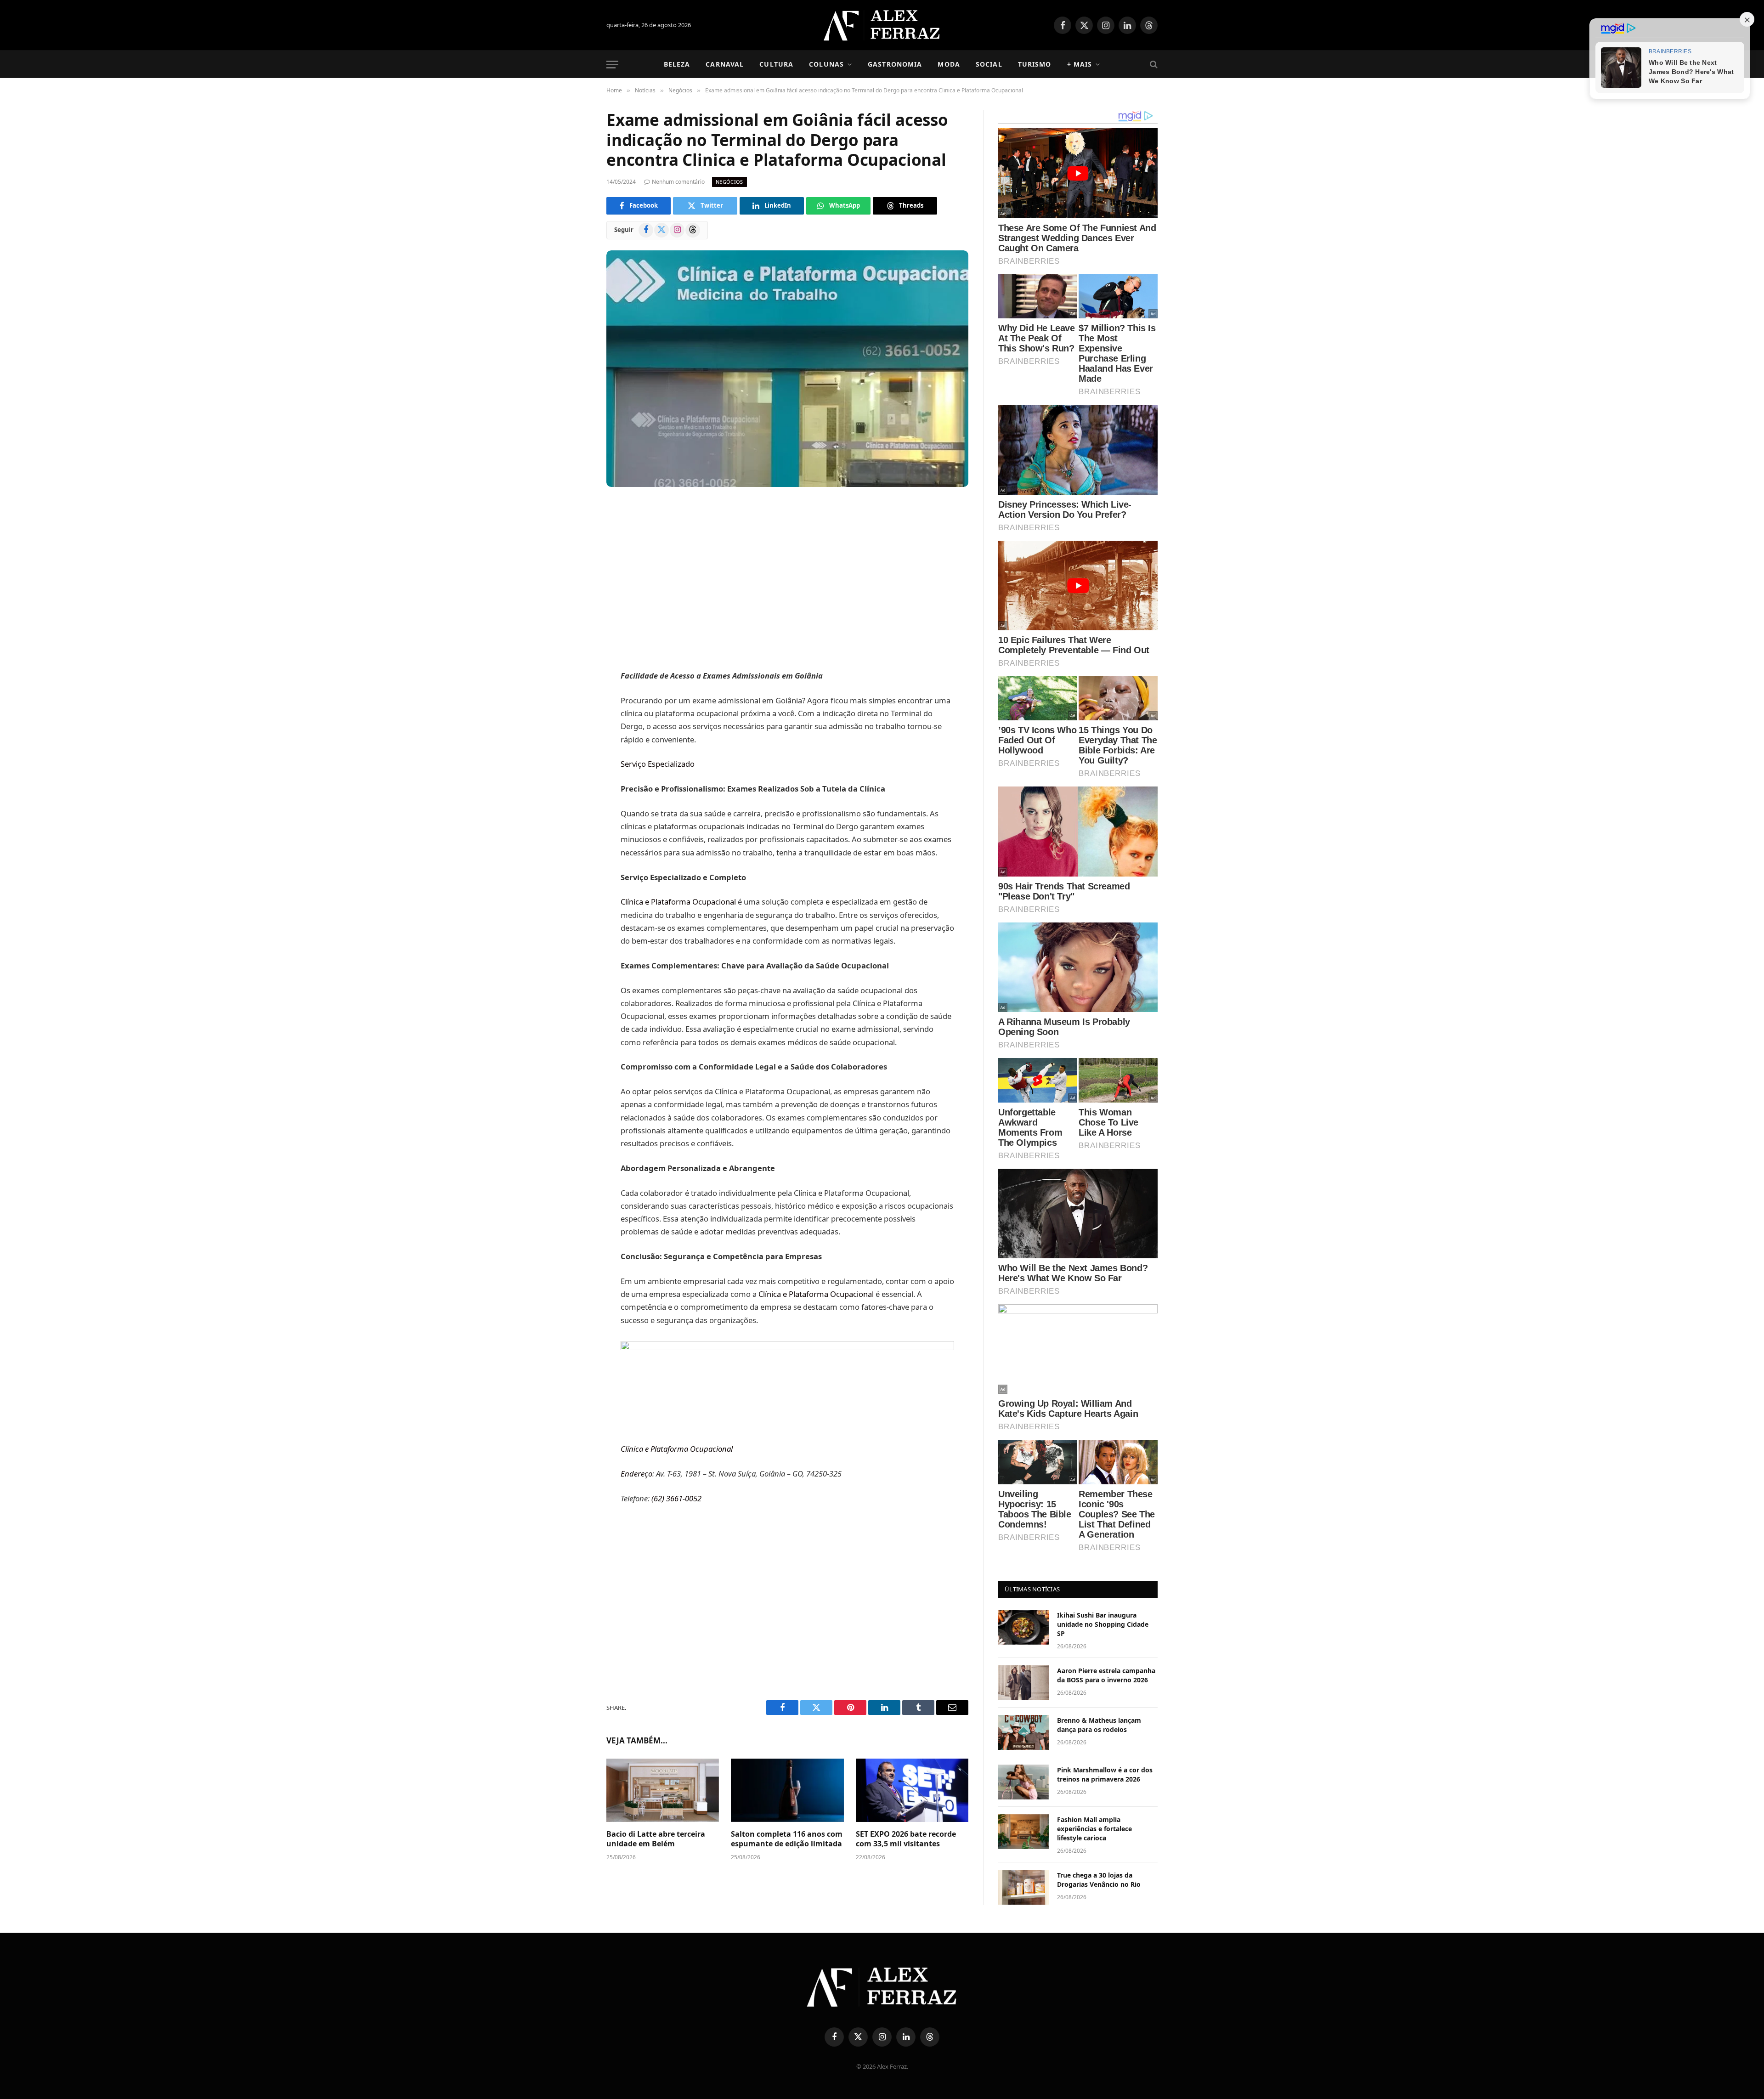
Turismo (1035, 64)
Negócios (729, 182)
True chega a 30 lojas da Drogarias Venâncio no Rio (1099, 1880)
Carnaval (725, 64)
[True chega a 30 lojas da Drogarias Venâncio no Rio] (1023, 1887)
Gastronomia (895, 64)
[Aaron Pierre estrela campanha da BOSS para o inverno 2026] (1023, 1683)
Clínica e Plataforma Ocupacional (678, 902)
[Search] (1153, 65)
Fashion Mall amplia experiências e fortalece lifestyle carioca (1094, 1829)
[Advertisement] (787, 580)
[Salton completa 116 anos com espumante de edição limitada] (787, 1790)
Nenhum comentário (678, 182)
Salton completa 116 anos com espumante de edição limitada (787, 1839)
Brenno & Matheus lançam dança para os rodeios (1099, 1725)
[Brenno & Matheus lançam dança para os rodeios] (1023, 1732)
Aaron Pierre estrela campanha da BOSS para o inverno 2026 (1106, 1675)
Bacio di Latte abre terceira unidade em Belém (656, 1839)
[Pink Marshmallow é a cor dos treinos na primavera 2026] (1023, 1782)
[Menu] (612, 65)
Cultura (776, 64)
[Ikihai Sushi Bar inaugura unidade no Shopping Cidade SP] (1023, 1627)
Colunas (826, 64)
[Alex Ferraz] (882, 25)
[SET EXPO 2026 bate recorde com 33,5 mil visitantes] (912, 1790)
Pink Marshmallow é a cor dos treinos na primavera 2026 (1105, 1774)
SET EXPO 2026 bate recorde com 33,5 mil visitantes (906, 1839)
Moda (949, 64)
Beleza (677, 64)
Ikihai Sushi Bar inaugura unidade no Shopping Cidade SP (1103, 1624)
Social (989, 64)
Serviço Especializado (658, 764)
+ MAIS (1080, 64)
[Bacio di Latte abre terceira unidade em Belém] (663, 1790)
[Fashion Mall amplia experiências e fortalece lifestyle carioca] (1023, 1832)
